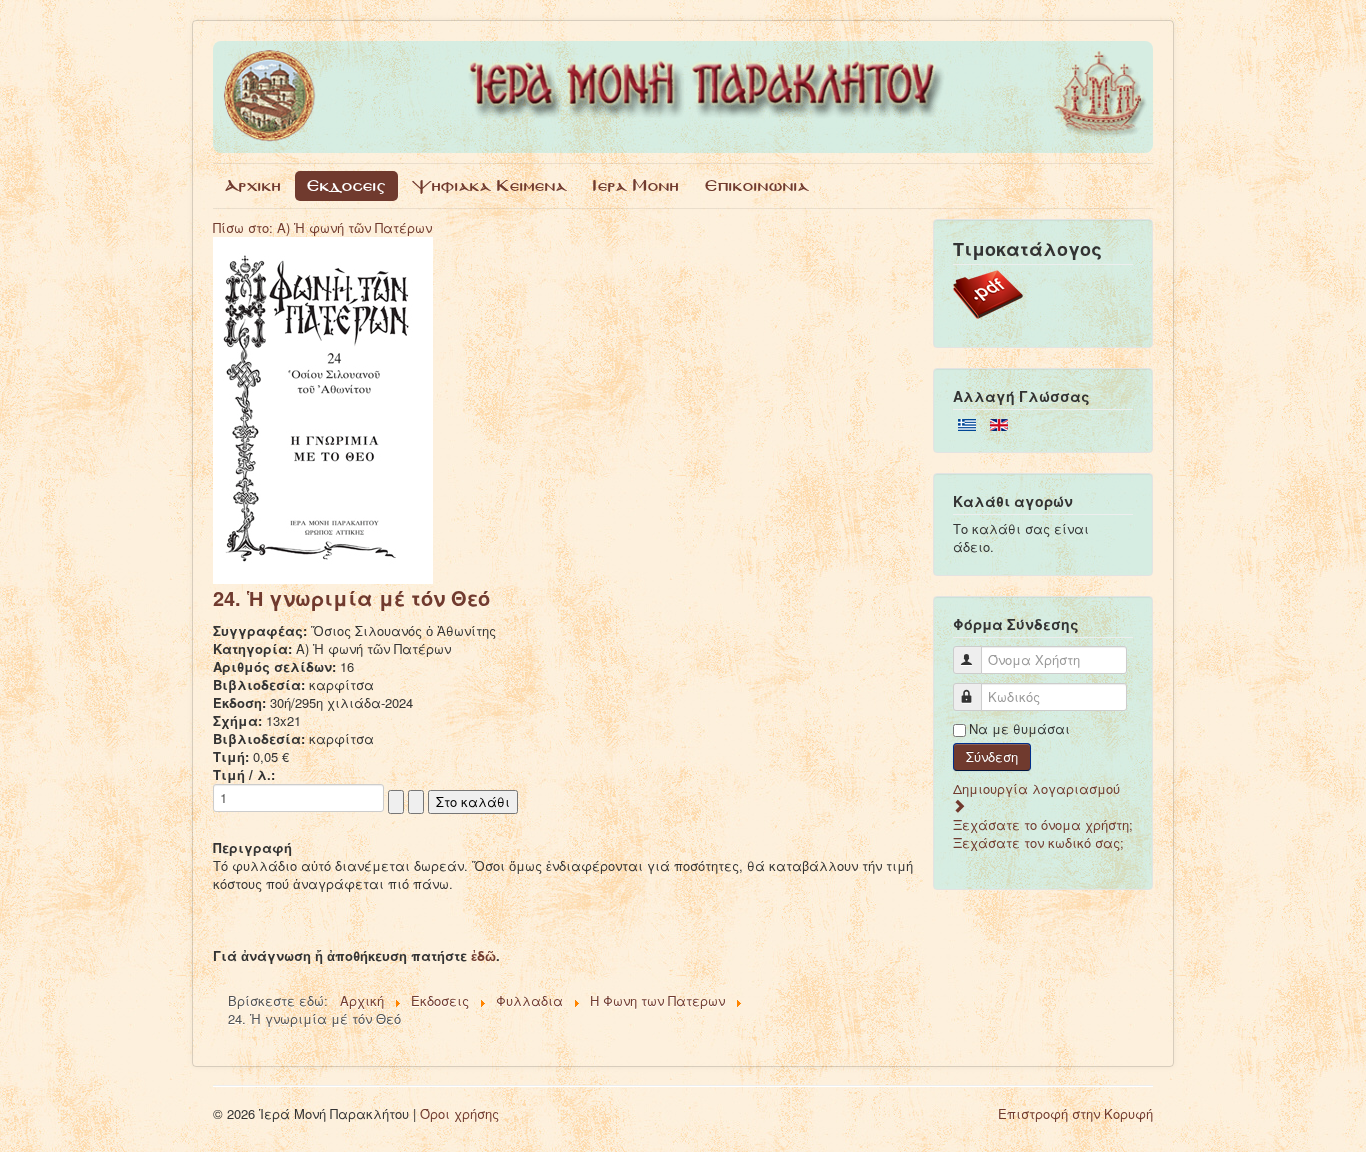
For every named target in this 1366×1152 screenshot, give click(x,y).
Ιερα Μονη (636, 185)
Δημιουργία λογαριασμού (1036, 788)
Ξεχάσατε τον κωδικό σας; (1038, 842)
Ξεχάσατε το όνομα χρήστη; (1043, 824)
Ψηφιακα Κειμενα (489, 185)
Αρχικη (253, 185)
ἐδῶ (483, 955)
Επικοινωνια (757, 185)
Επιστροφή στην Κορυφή (1075, 1113)
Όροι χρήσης (459, 1113)
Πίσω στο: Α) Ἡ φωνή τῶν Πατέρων (322, 227)
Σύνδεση (992, 756)
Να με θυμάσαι (1019, 729)
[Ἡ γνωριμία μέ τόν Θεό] (323, 408)
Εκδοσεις (346, 185)
